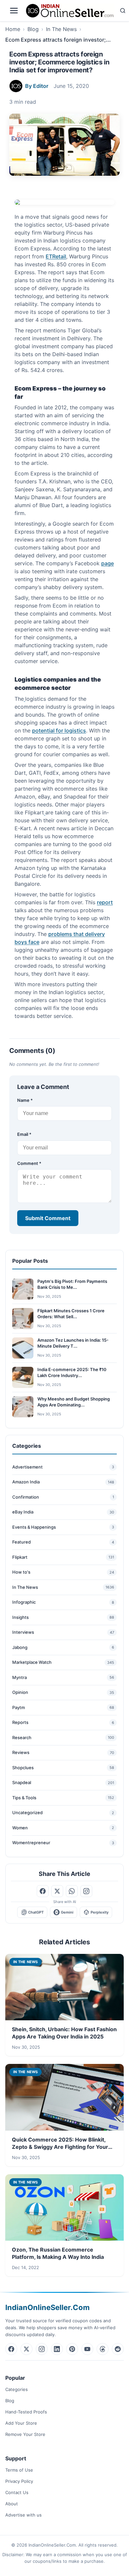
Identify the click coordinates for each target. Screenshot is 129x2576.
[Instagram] (42, 2349)
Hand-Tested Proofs (26, 2412)
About (12, 2504)
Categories (17, 2389)
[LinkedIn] (57, 2349)
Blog (33, 29)
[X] (26, 2349)
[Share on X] (57, 1891)
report (105, 902)
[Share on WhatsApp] (72, 1891)
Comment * (29, 1163)
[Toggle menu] (14, 11)
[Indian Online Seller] (70, 11)
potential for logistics (59, 730)
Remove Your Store (25, 2434)
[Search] (123, 11)
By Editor (37, 86)
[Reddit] (118, 2349)
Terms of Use (19, 2470)
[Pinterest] (72, 2349)
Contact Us (17, 2492)
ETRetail (56, 256)
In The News (61, 29)
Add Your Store (21, 2423)
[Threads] (103, 2349)
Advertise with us (23, 2515)
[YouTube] (87, 2349)
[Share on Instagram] (86, 1891)
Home (13, 29)
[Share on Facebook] (43, 1891)
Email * (24, 1134)
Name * (25, 1100)
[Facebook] (11, 2349)
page (107, 563)
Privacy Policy (19, 2481)
